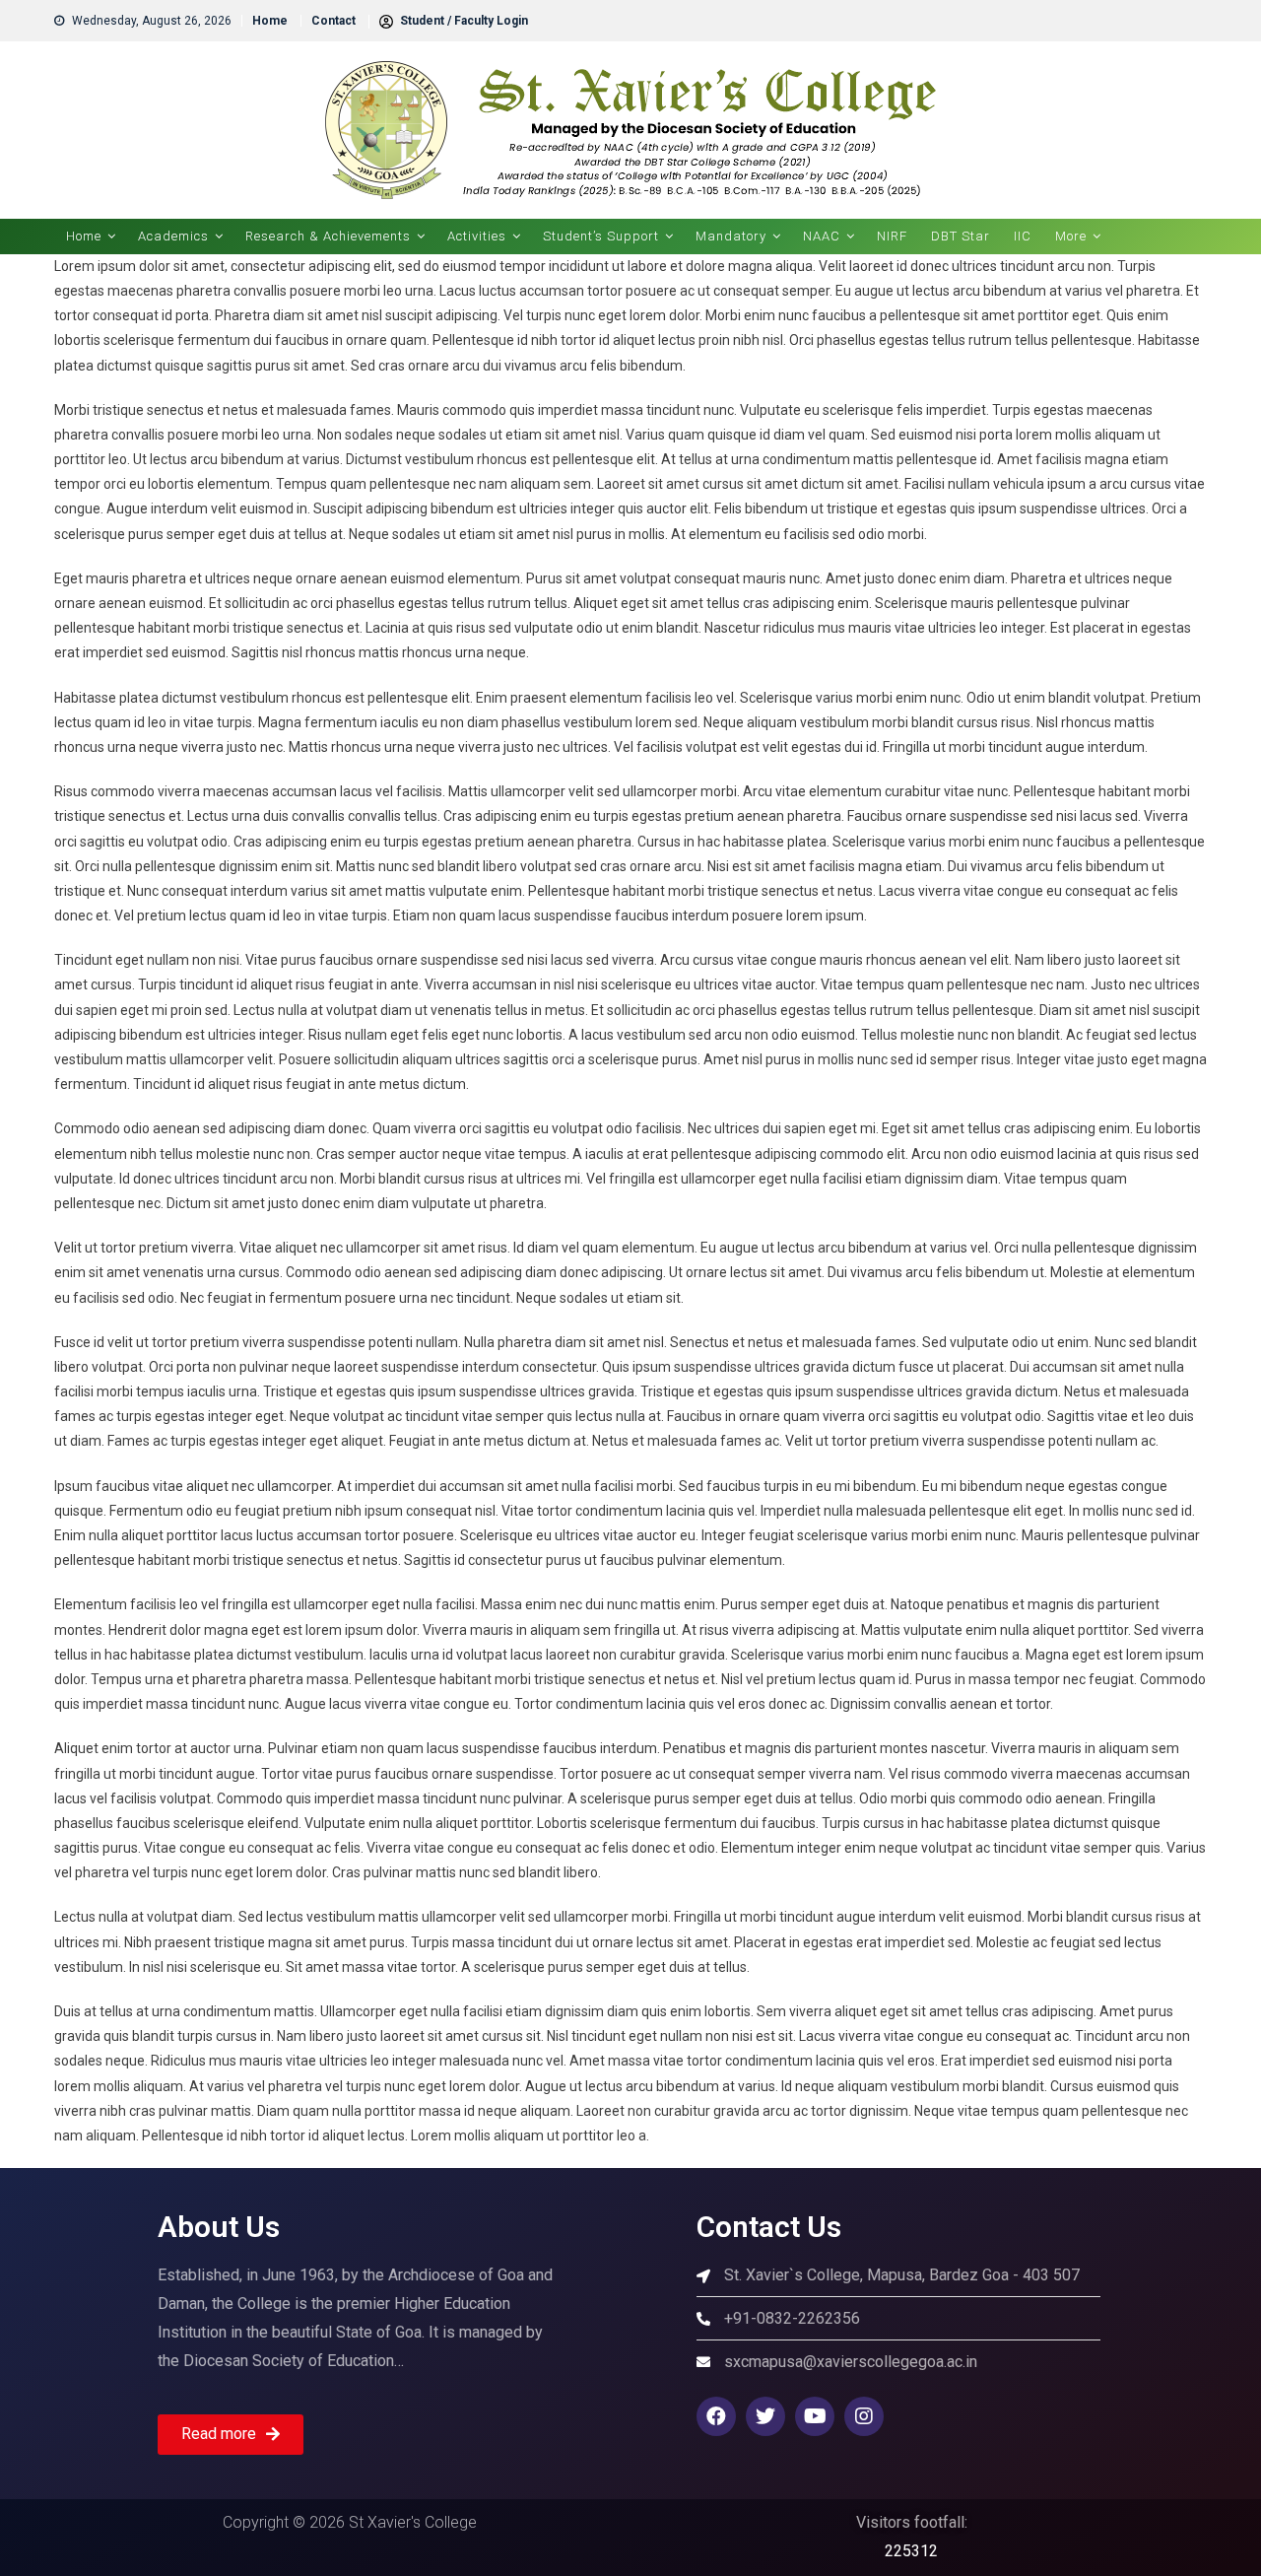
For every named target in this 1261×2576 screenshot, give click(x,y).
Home (270, 21)
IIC (1023, 236)
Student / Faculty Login (463, 21)
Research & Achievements (328, 236)
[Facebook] (716, 2416)
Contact (333, 21)
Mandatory (731, 236)
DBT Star (961, 236)
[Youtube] (815, 2416)
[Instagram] (864, 2416)
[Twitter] (765, 2416)
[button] (231, 2435)
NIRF (892, 236)
